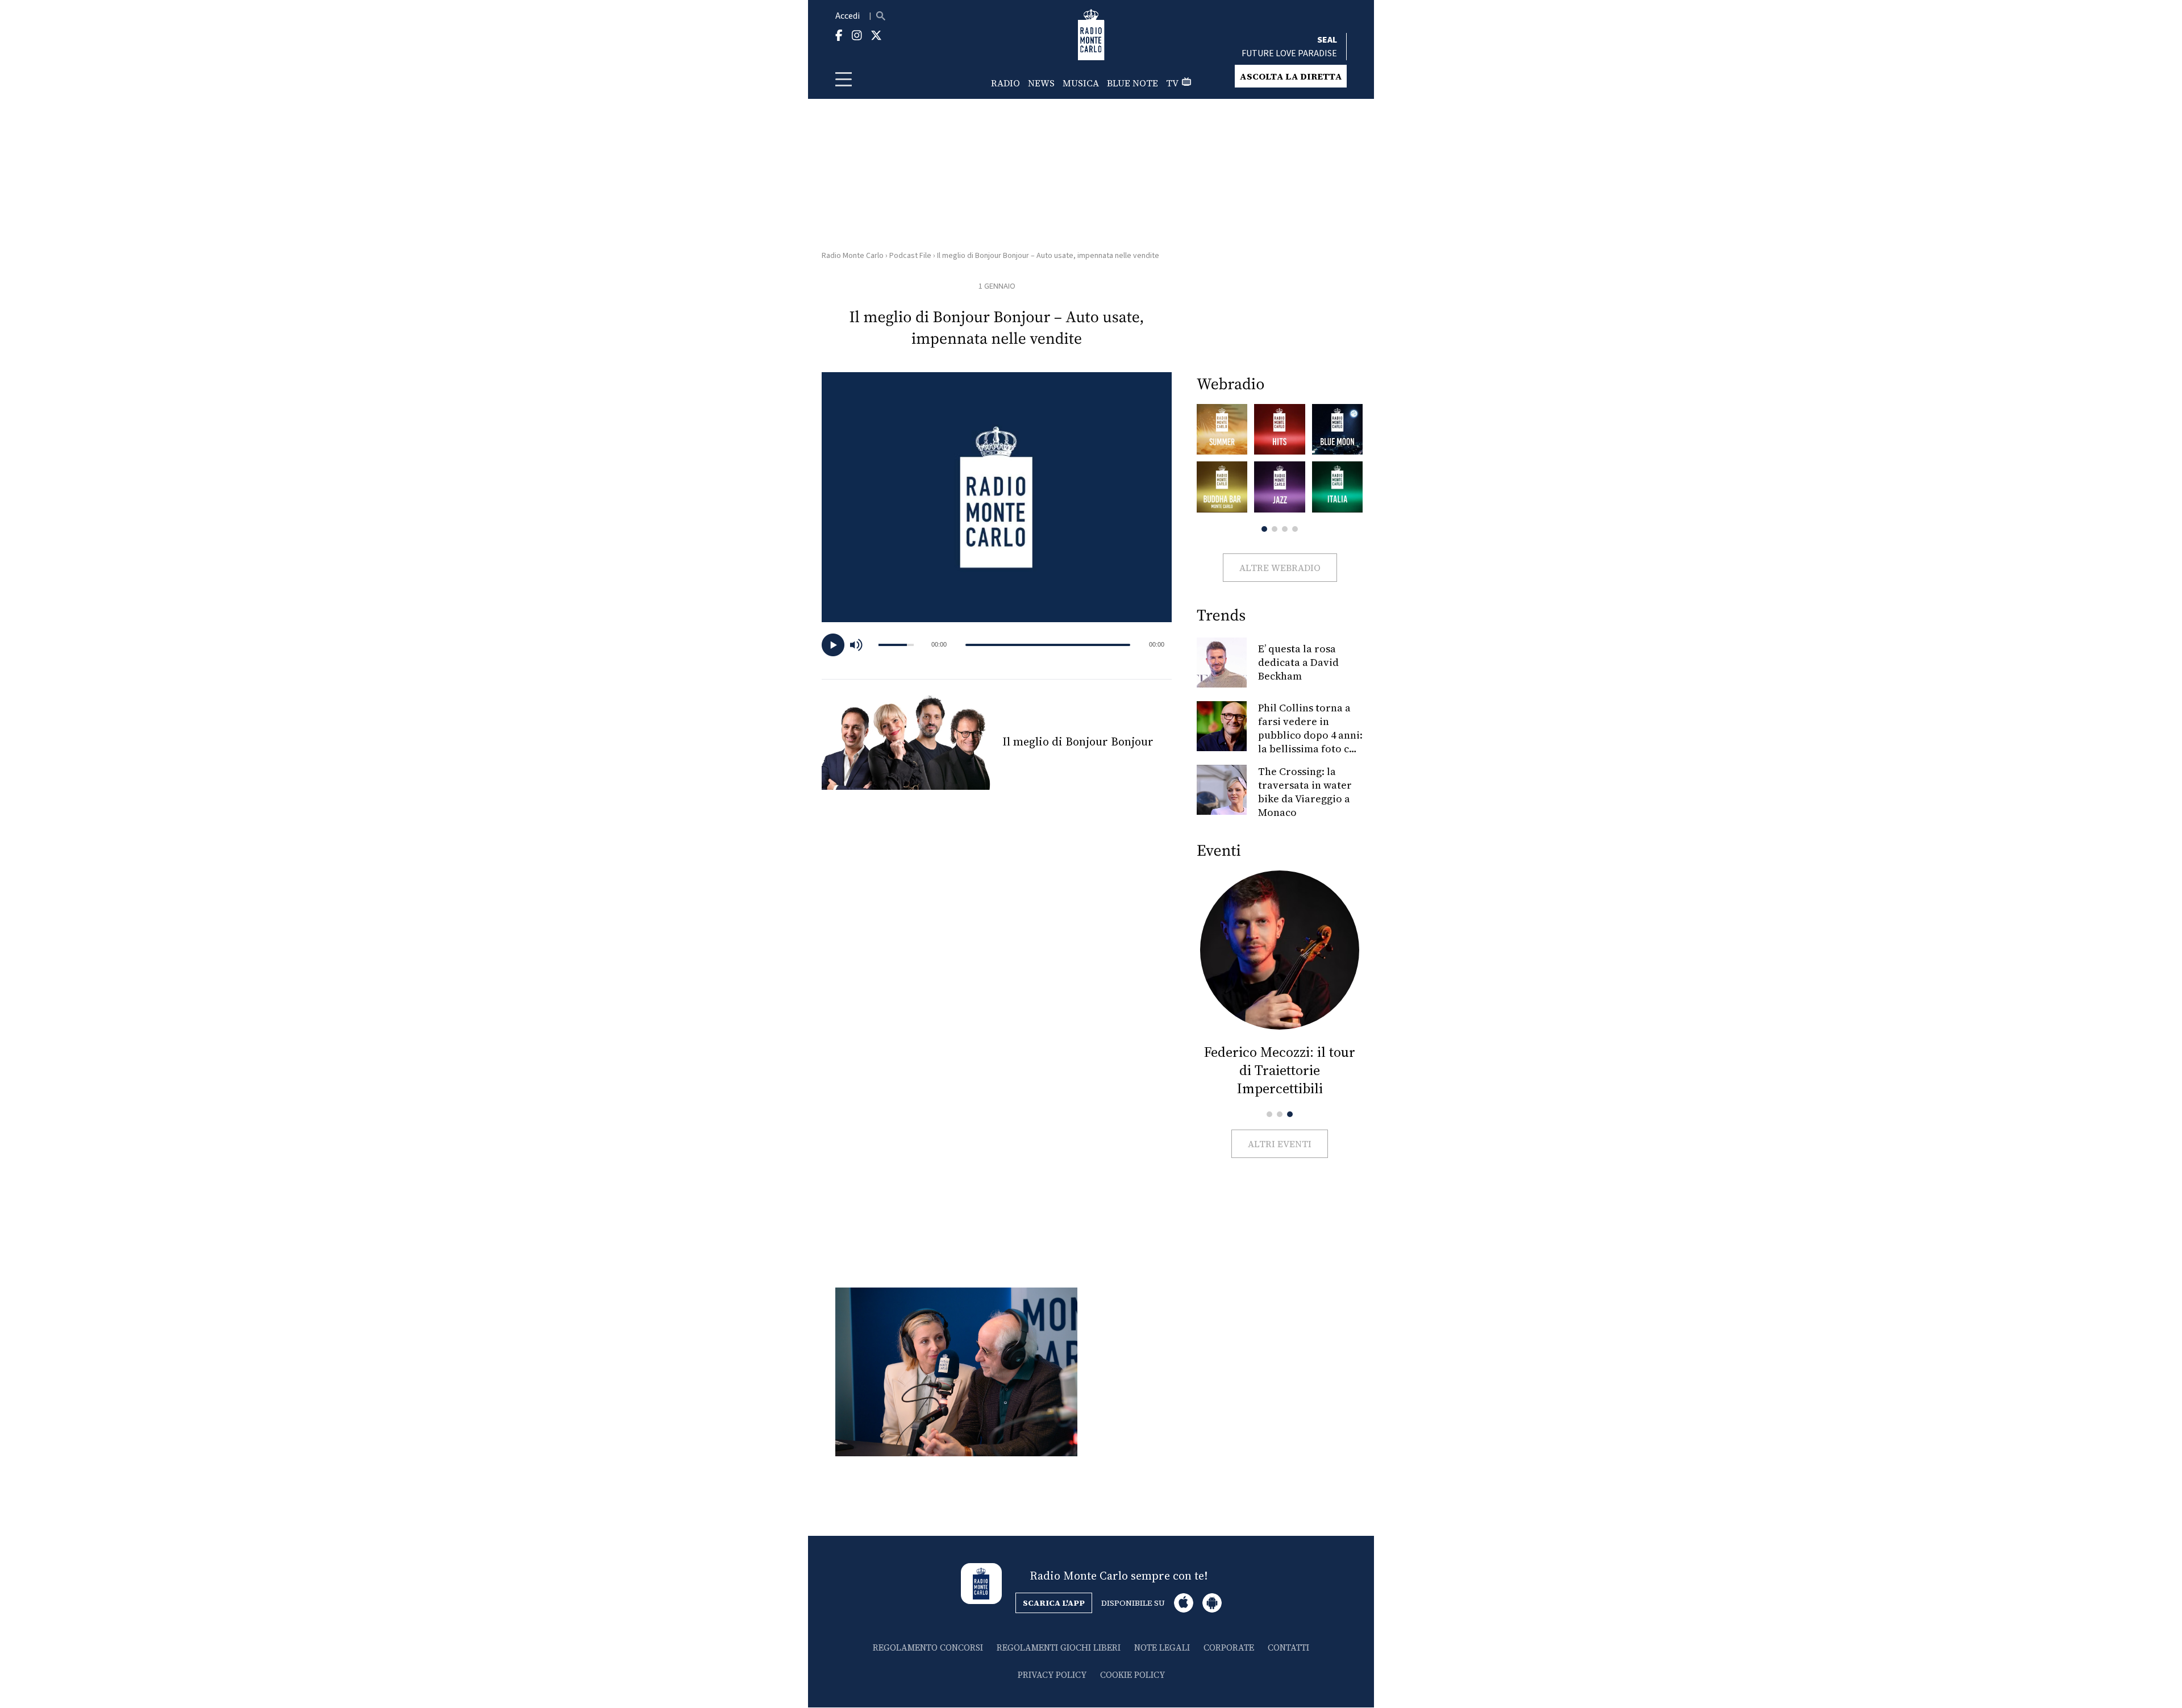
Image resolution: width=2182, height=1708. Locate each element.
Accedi (848, 16)
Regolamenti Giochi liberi (1059, 1647)
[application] (997, 645)
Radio (1005, 83)
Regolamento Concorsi (928, 1647)
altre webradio (1280, 568)
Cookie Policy (1132, 1675)
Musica (1081, 83)
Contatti (1288, 1647)
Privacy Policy (1052, 1675)
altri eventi (1280, 1144)
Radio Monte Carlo (853, 256)
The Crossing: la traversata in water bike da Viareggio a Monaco (1305, 792)
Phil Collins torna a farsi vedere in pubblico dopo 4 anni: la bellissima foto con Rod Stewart (1310, 735)
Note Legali (1162, 1647)
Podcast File (910, 256)
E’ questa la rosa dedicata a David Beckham (1298, 662)
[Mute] (861, 645)
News (1041, 83)
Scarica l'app (1054, 1603)
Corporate (1229, 1647)
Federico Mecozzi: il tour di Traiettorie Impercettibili (1280, 1070)
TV (1172, 83)
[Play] (833, 645)
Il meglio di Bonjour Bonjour (1078, 741)
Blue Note (1132, 83)
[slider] (1048, 645)
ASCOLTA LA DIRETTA (1291, 76)
